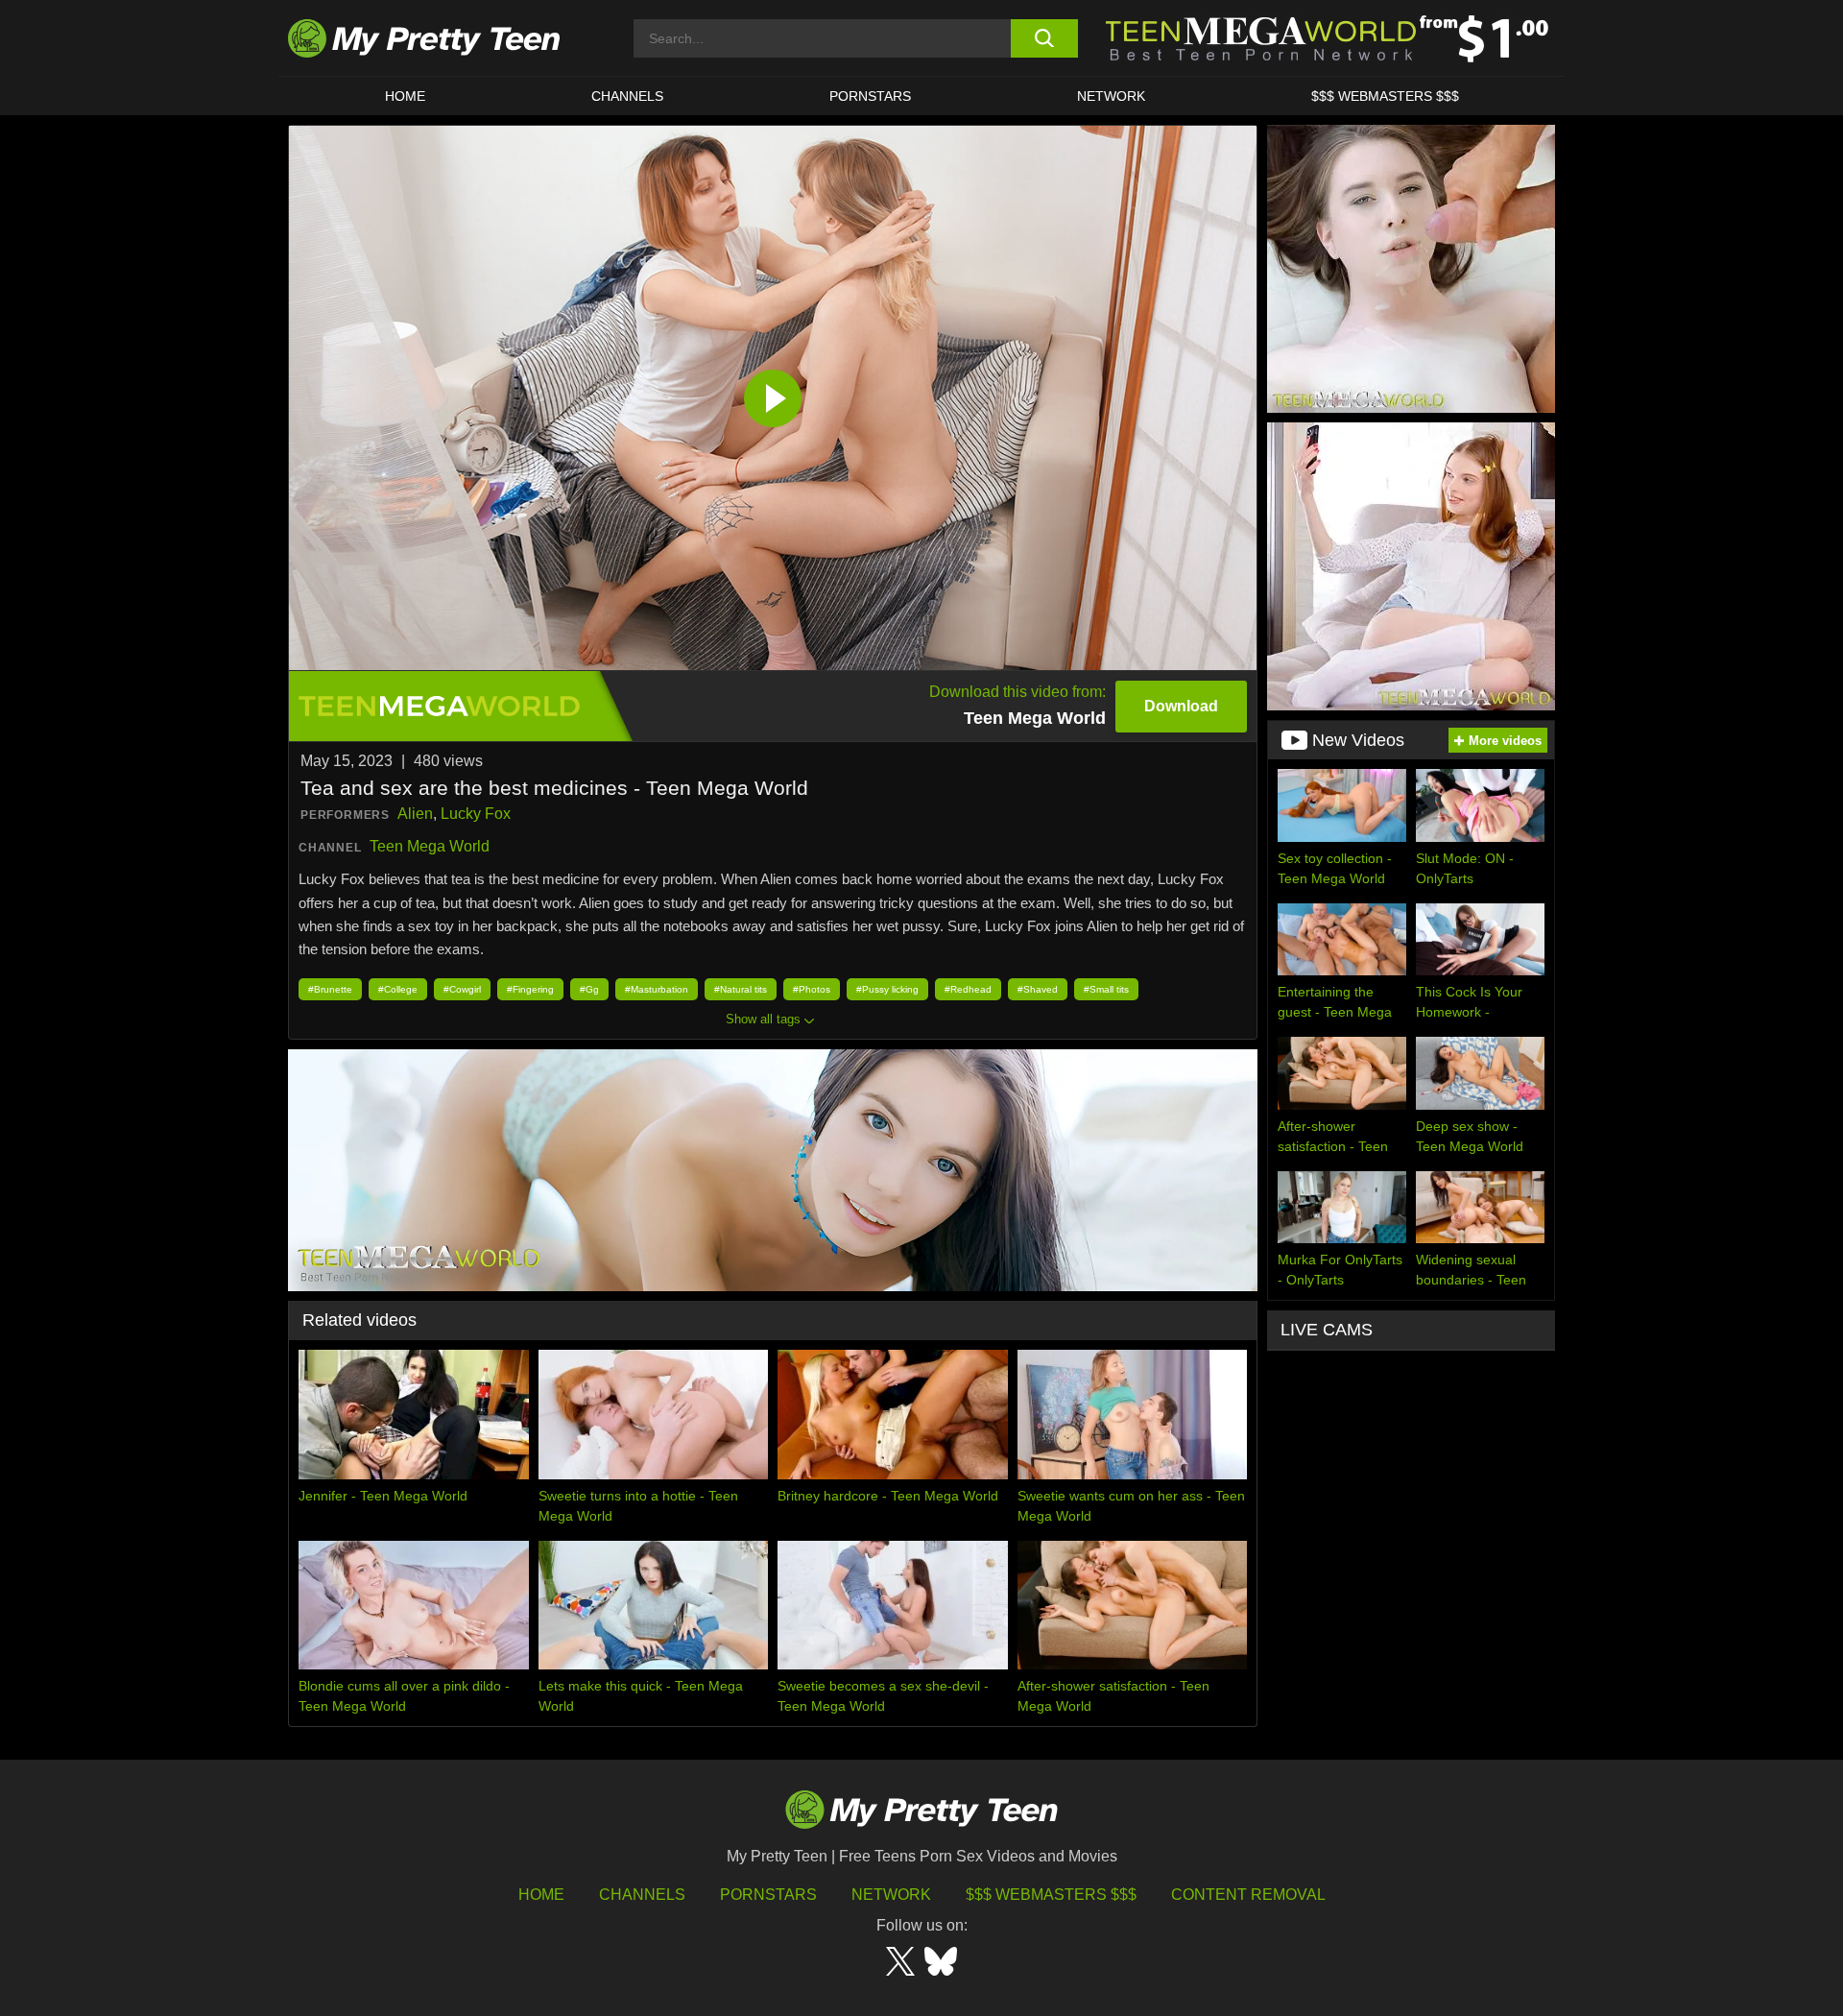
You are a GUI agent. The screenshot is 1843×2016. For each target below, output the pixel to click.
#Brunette (330, 989)
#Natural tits (741, 989)
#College (398, 989)
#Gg (589, 989)
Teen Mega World (430, 846)
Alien (415, 814)
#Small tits (1106, 989)
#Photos (812, 989)
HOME (405, 96)
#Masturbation (657, 989)
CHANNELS (627, 96)
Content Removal (1248, 1895)
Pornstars (870, 96)
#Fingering (530, 989)
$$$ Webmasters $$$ (1051, 1895)
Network (1111, 96)
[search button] (1044, 38)
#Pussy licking (887, 989)
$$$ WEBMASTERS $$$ (1385, 96)
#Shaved (1038, 989)
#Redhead (968, 989)
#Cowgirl (462, 989)
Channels (642, 1895)
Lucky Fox (476, 814)
